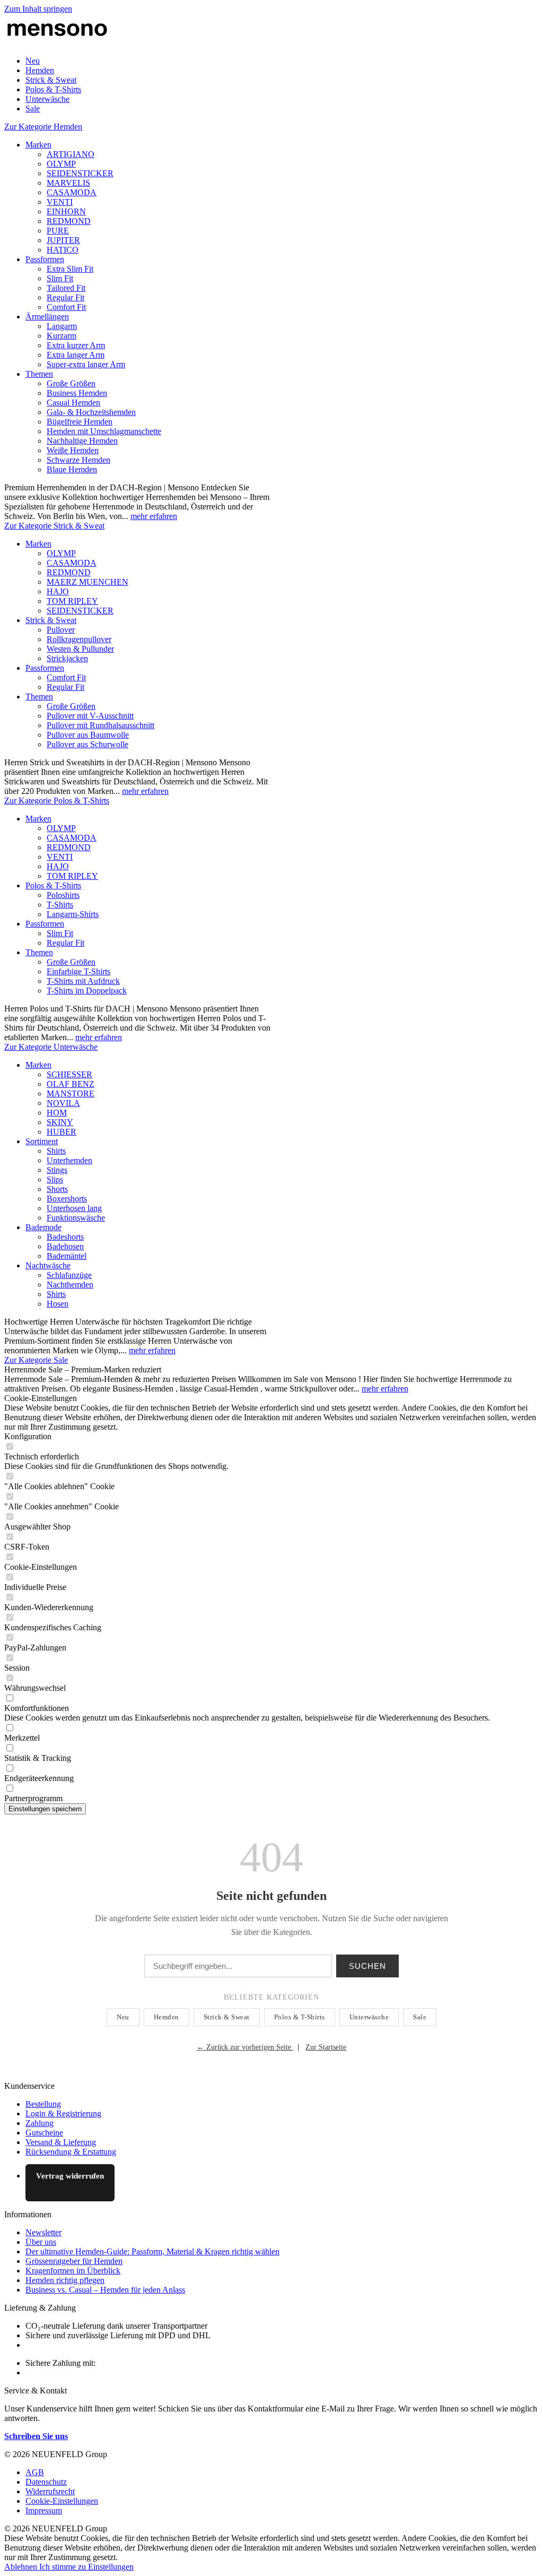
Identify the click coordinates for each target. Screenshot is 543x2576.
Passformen (45, 259)
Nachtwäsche (48, 1265)
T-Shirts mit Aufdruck (83, 981)
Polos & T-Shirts (53, 885)
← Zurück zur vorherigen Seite (245, 2047)
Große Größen (71, 383)
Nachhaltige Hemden (82, 441)
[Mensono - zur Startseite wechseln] (57, 43)
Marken (38, 145)
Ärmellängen (47, 317)
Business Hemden (77, 393)
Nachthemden (70, 1285)
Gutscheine (44, 2133)
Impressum (44, 2510)
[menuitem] (282, 61)
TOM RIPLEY (72, 601)
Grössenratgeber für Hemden (74, 2261)
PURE (58, 231)
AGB (35, 2472)
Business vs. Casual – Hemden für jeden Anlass (105, 2290)
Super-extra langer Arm (86, 364)
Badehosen (65, 1246)
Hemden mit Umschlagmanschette (104, 431)
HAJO (58, 591)
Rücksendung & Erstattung (71, 2152)
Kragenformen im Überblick (73, 2271)
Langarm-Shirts (73, 914)
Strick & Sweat (51, 620)
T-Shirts (60, 905)
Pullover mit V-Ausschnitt (90, 716)
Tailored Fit (66, 288)
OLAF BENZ (71, 1084)
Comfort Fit (66, 307)
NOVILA (63, 1103)
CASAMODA (72, 192)
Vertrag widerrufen (70, 2176)
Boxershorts (67, 1199)
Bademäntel (67, 1256)
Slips (55, 1179)
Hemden (167, 2017)
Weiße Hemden (73, 450)
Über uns (41, 2242)
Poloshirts (63, 895)
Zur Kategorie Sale (36, 1360)
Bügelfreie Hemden (80, 422)
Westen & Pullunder (80, 649)
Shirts (56, 1151)
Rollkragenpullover (79, 639)
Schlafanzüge (69, 1275)
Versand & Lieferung (61, 2142)
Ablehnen (22, 2567)
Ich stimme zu (64, 2567)
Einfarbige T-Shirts (78, 971)
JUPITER (63, 240)
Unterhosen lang (74, 1208)
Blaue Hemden (72, 469)
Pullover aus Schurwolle (87, 744)
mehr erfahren (154, 516)
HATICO (63, 250)
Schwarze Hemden (78, 460)
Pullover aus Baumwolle (88, 735)
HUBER (62, 1132)
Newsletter (43, 2232)
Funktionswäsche (76, 1218)
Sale (420, 2017)
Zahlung (40, 2123)
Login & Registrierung (63, 2113)
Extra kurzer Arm (76, 345)
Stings (57, 1170)
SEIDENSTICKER (80, 173)
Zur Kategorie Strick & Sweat (54, 526)
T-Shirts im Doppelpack (87, 991)
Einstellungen (111, 2567)
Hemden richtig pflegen (65, 2280)
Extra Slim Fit (70, 269)
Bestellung (43, 2104)
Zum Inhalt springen (38, 9)
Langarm (62, 326)
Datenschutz (46, 2482)
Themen (39, 374)
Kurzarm (62, 336)
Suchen (367, 1966)
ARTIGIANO (71, 154)
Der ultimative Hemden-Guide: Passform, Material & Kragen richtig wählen (152, 2251)
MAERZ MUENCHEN (87, 582)
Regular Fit (65, 297)
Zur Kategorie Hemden (43, 127)
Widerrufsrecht (50, 2491)
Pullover (61, 630)
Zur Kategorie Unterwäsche (51, 1047)
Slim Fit (60, 278)
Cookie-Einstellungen (62, 2501)
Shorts (57, 1189)
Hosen (58, 1304)
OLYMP (61, 164)
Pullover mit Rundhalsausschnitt (100, 725)
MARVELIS (68, 183)
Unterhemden (69, 1160)
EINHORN (66, 211)
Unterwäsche (369, 2017)
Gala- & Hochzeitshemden (91, 412)
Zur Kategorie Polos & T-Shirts (57, 801)
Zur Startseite (326, 2047)
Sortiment (42, 1141)
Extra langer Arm (76, 355)
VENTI (60, 202)
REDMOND (69, 221)
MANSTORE (71, 1093)
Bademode (43, 1227)
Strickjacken (67, 658)
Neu (123, 2017)
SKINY (60, 1122)
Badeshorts (65, 1237)
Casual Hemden (73, 403)
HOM (57, 1113)
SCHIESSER (69, 1074)
